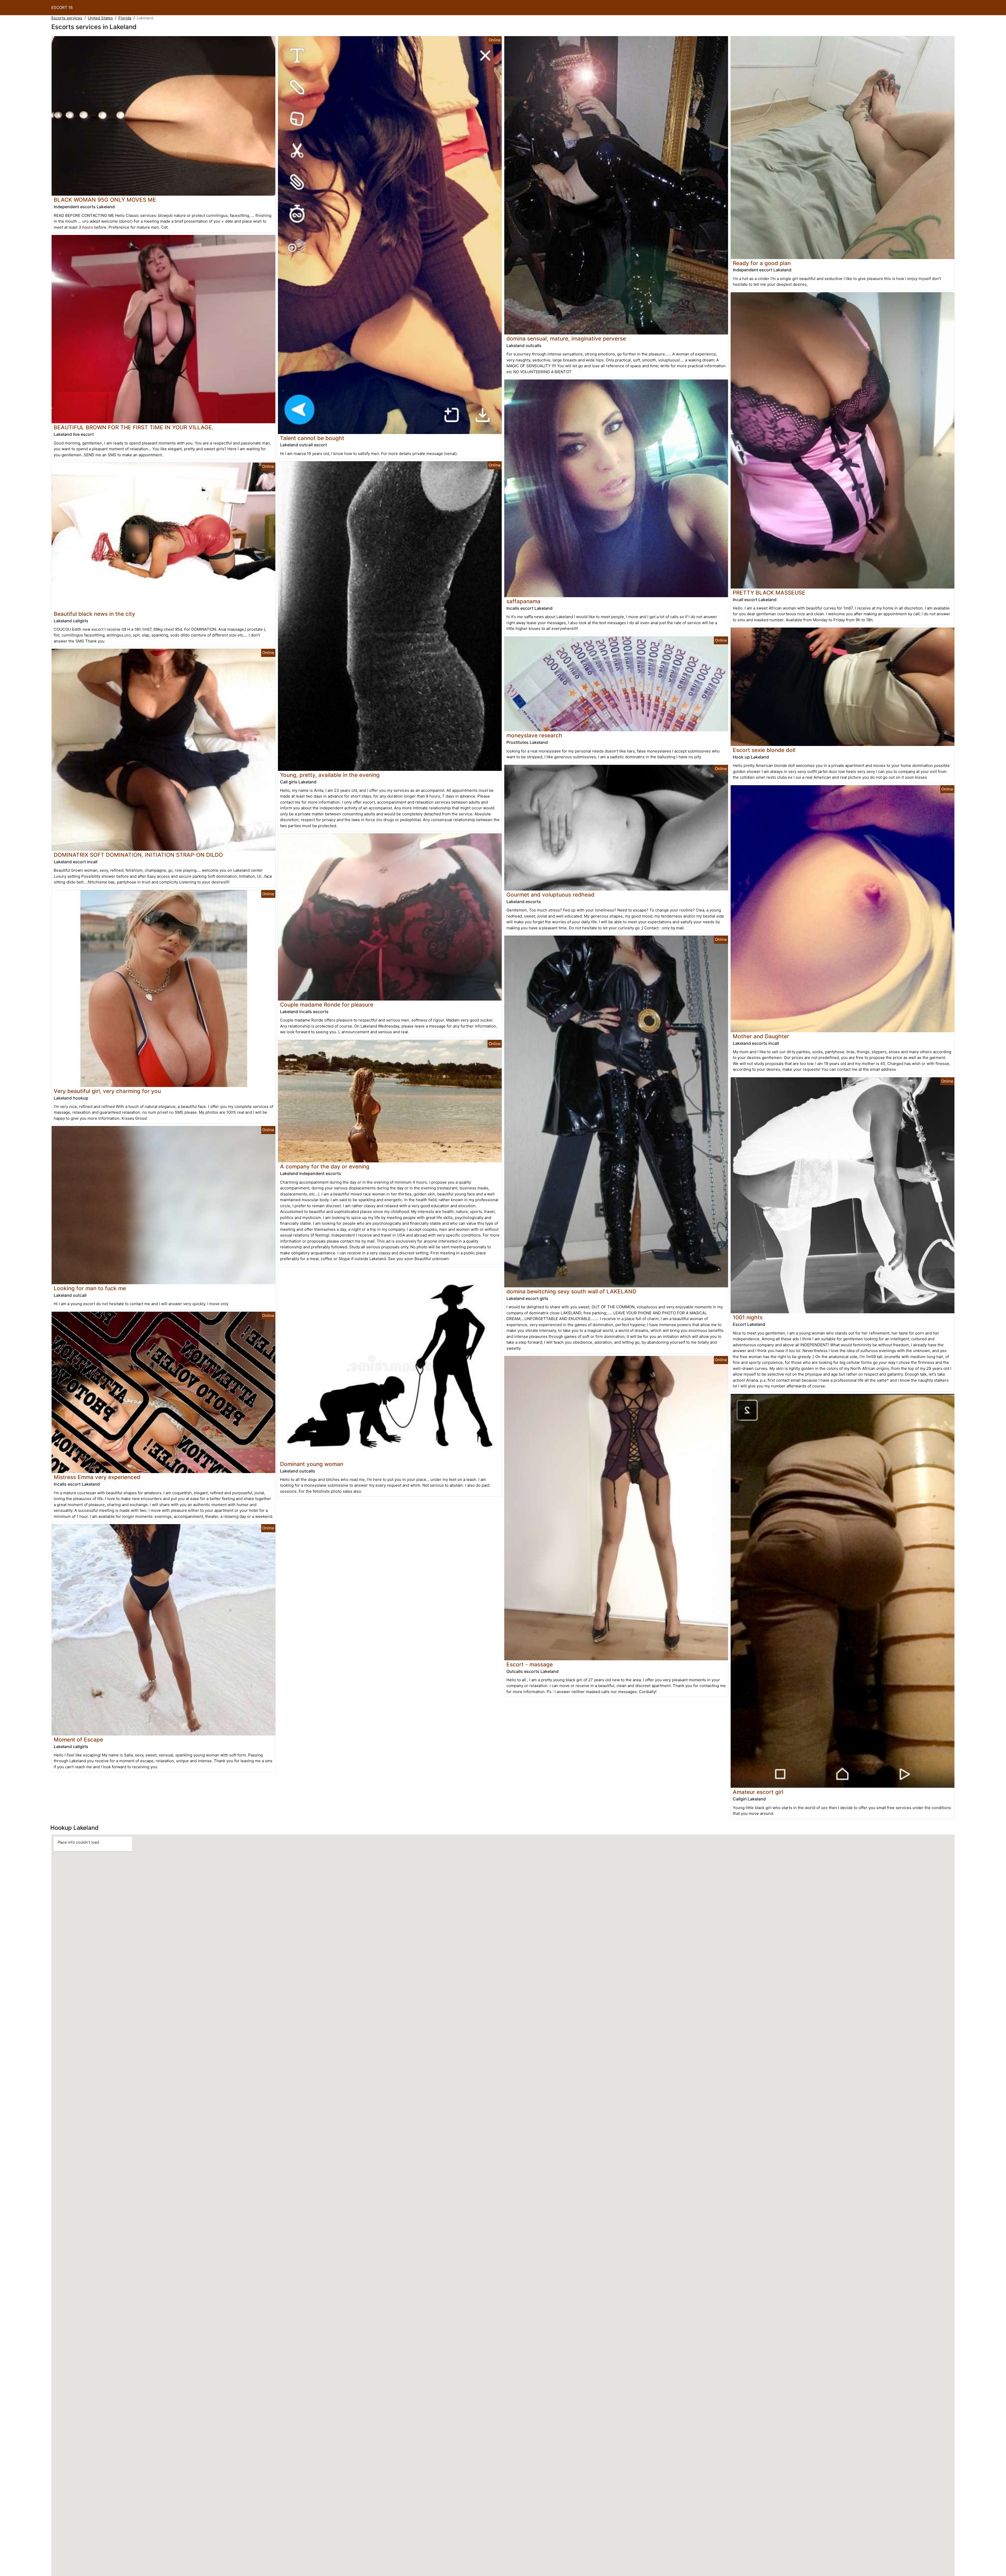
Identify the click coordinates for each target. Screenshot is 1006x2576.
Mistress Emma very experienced (97, 1477)
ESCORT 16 (62, 7)
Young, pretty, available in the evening (330, 775)
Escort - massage (530, 1664)
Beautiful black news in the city (94, 614)
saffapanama (523, 601)
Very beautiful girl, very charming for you (107, 1091)
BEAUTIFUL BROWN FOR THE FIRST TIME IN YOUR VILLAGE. (134, 427)
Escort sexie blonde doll (764, 750)
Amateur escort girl (758, 1792)
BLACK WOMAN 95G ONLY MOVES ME (105, 200)
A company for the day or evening (325, 1166)
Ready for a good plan (762, 263)
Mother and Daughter (761, 1036)
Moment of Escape (78, 1740)
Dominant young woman (312, 1464)
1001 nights (748, 1317)
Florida (125, 18)
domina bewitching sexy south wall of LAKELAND (571, 1291)
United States (100, 18)
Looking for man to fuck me (90, 1288)
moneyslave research (534, 735)
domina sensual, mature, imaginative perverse (566, 339)
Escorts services (67, 18)
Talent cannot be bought (312, 438)
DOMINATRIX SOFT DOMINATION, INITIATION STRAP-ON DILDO (138, 855)
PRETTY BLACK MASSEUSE (769, 593)
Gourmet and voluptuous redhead (550, 895)
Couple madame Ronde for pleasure (327, 1005)
